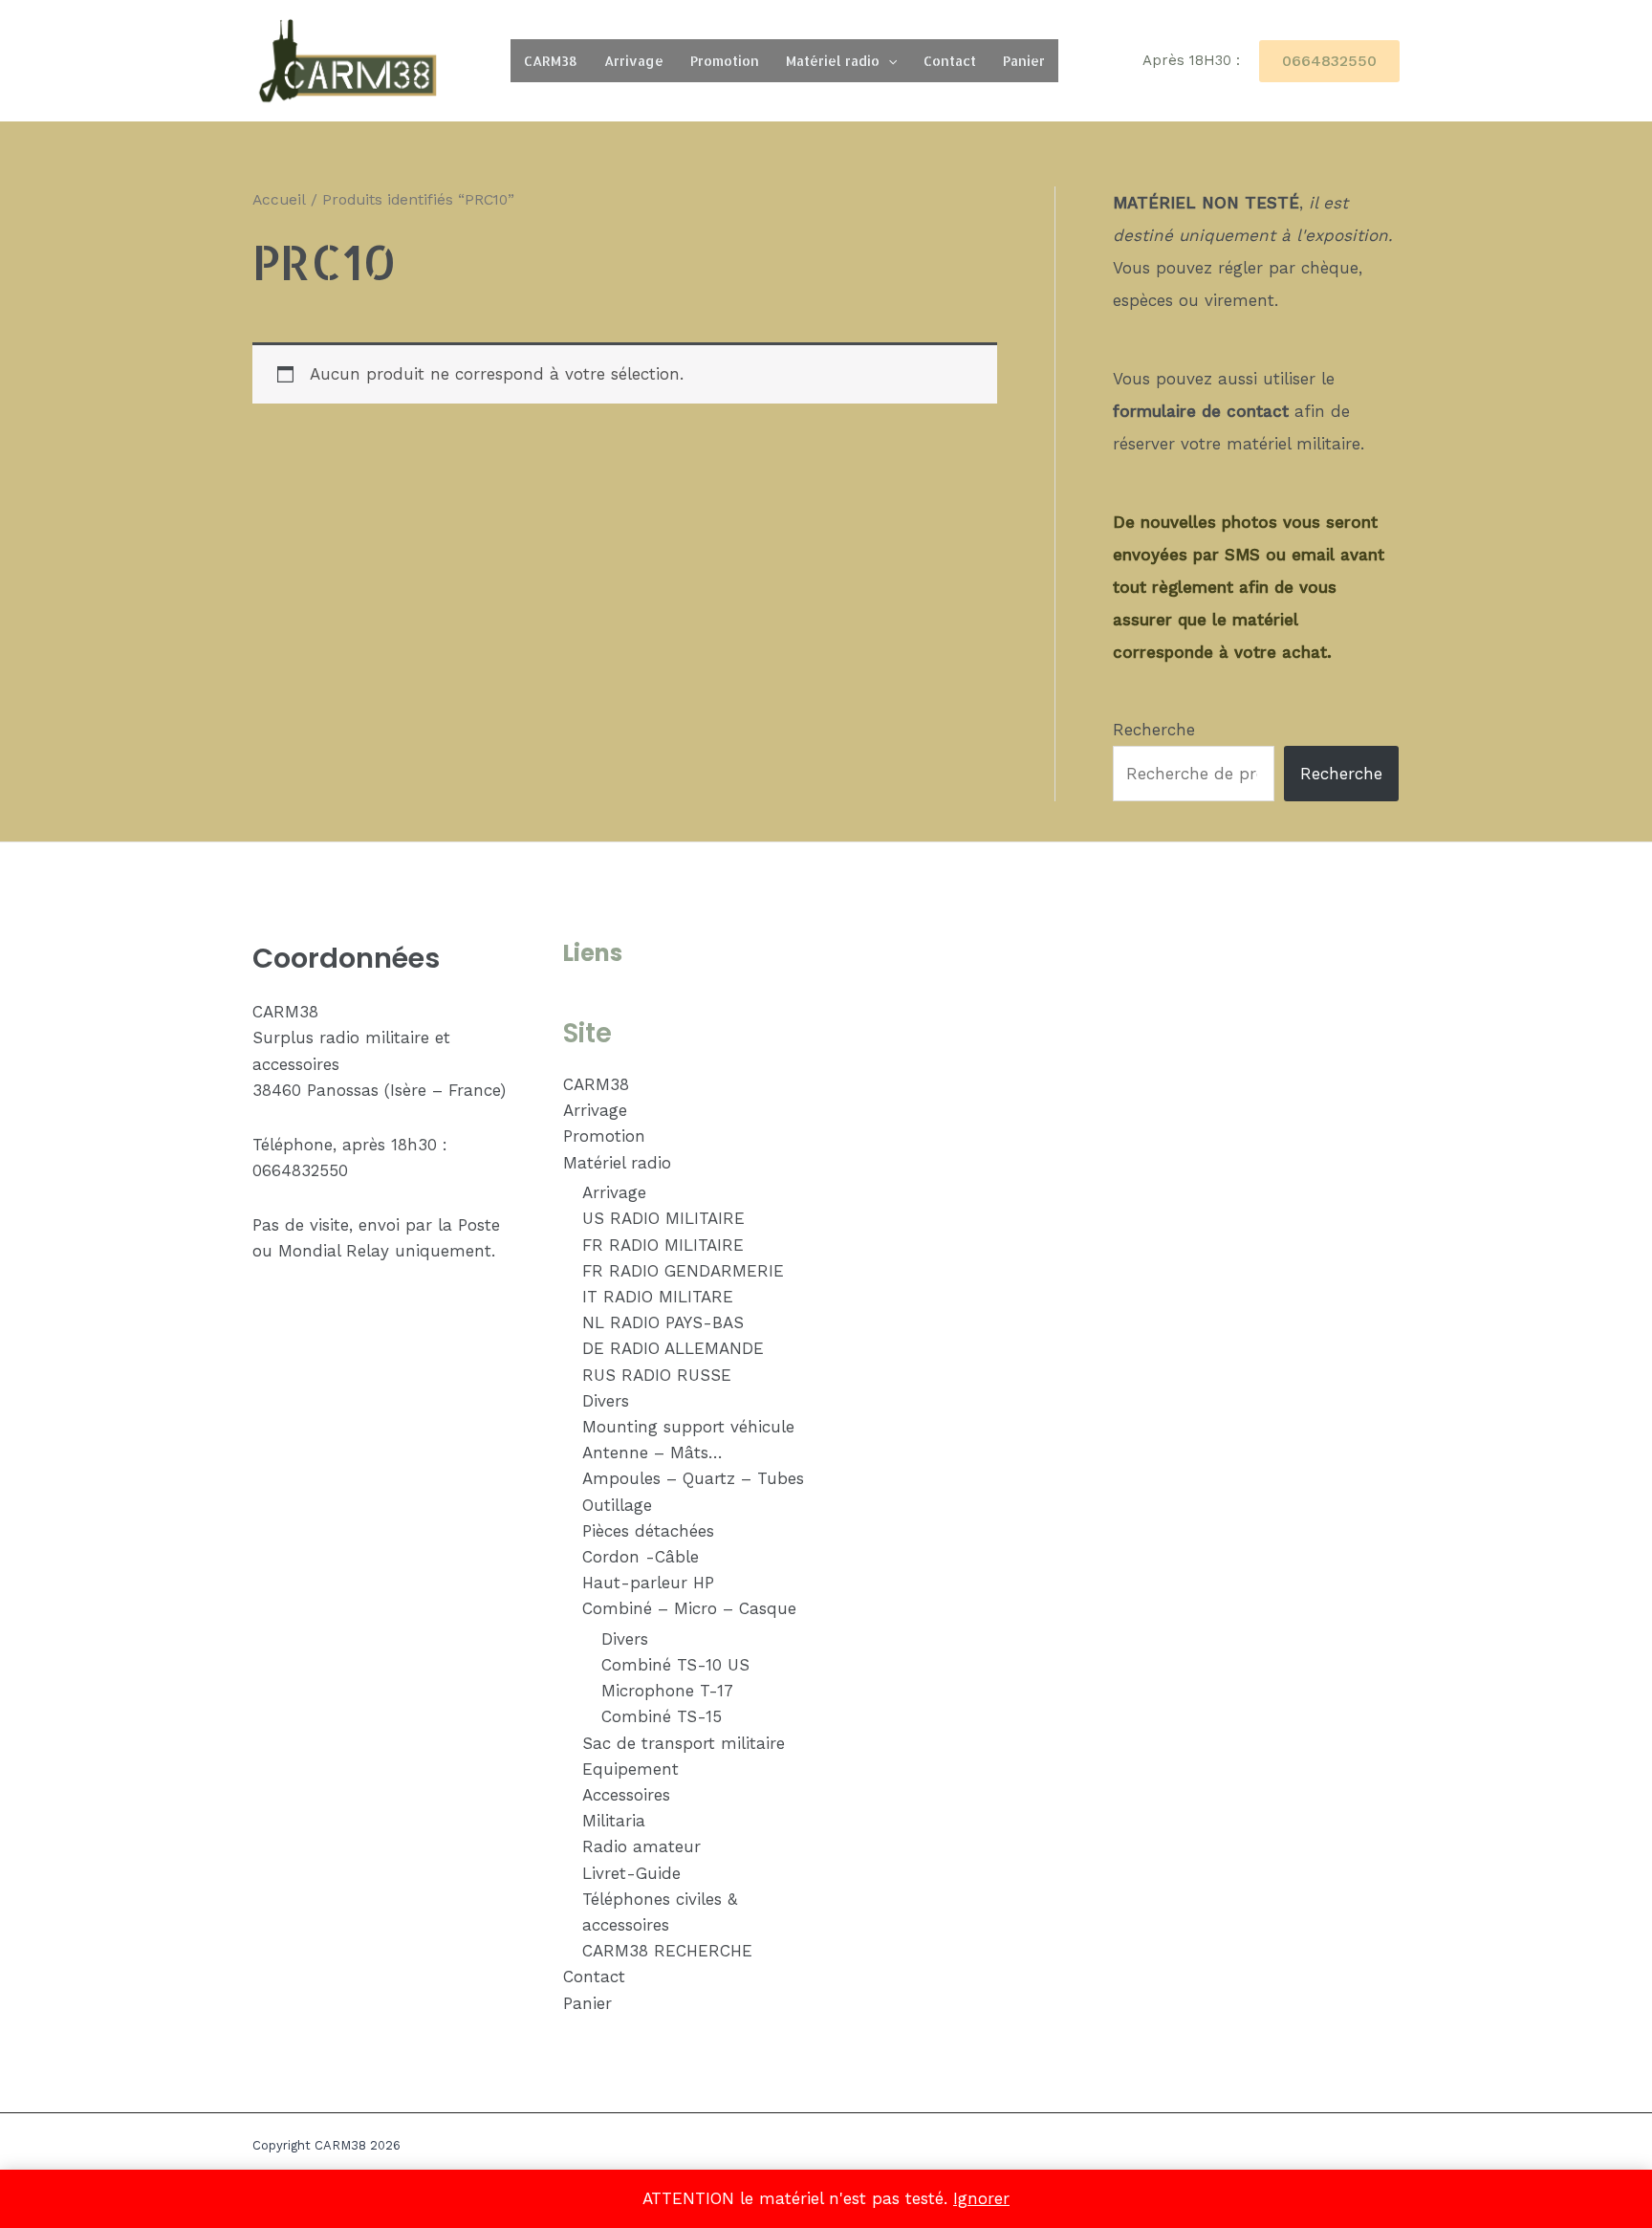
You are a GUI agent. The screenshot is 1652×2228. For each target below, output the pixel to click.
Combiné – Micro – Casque (689, 1608)
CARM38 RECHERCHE (667, 1951)
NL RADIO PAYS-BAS (663, 1322)
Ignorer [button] (981, 2198)
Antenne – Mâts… (652, 1453)
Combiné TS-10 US (675, 1665)
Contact (950, 61)
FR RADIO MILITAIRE (663, 1245)
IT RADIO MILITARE (658, 1297)
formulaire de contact (1201, 411)
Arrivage (634, 61)
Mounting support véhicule (688, 1427)
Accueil (279, 199)
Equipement (630, 1769)
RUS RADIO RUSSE (657, 1375)
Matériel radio (833, 61)
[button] (888, 61)
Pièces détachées (648, 1531)
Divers (606, 1401)
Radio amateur (641, 1846)
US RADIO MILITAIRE (663, 1218)
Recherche (1154, 730)
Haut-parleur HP (648, 1583)
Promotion (725, 61)
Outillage (617, 1505)
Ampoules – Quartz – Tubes (693, 1478)
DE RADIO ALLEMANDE (673, 1348)
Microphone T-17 (667, 1691)
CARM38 (551, 61)
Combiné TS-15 (662, 1716)
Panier (1024, 61)
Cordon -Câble (641, 1557)
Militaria (614, 1821)
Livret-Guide (631, 1873)
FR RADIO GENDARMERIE (683, 1271)
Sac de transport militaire (684, 1743)
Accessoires (626, 1795)
